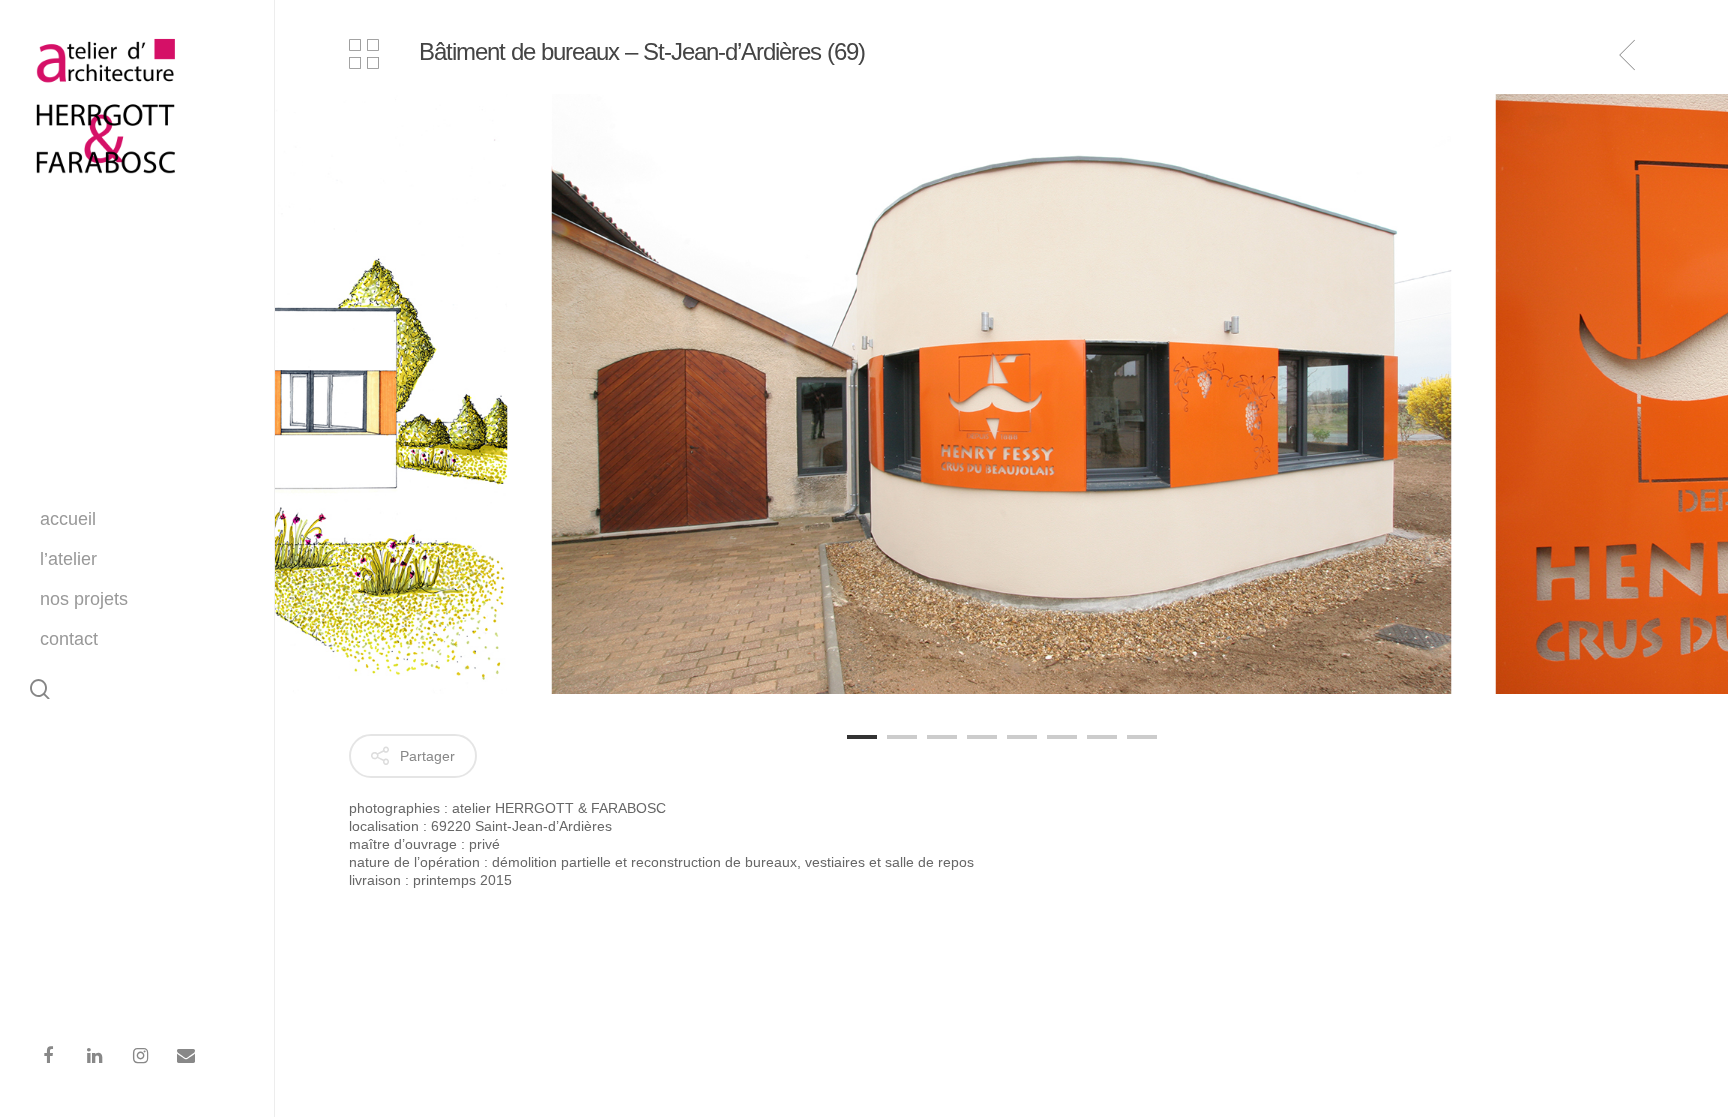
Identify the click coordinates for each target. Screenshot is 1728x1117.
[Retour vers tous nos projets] (364, 56)
